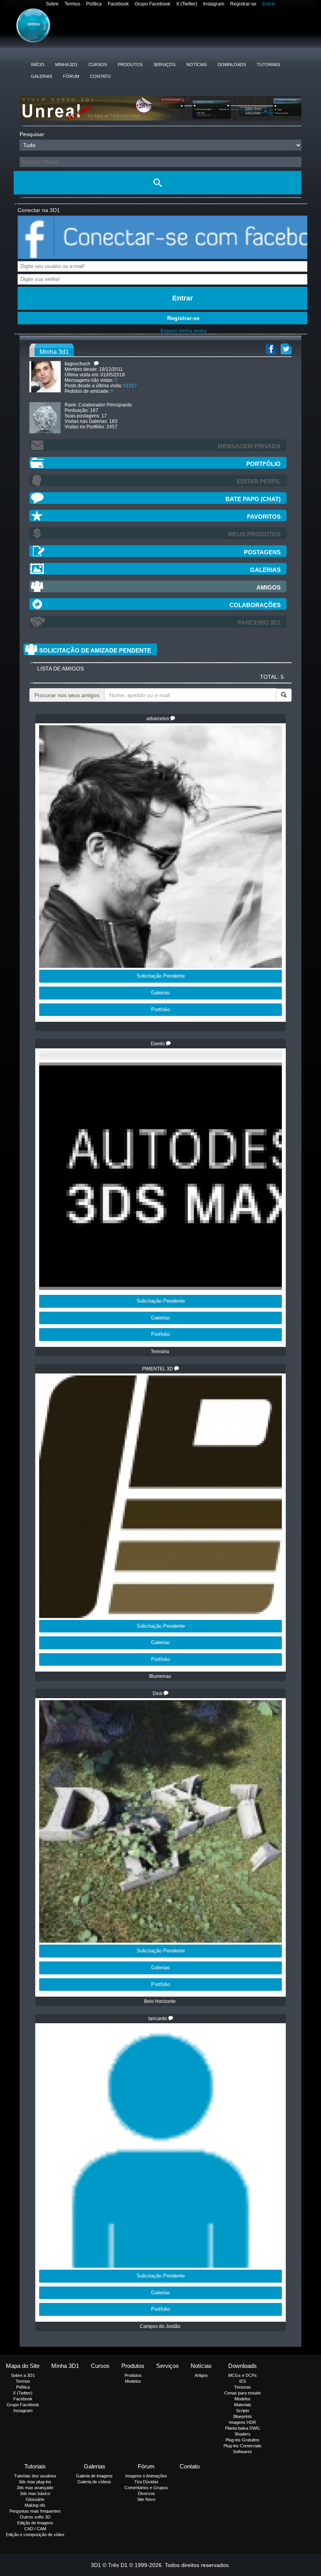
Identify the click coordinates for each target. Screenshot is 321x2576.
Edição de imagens (35, 2523)
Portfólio (263, 464)
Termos (72, 4)
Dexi (158, 1693)
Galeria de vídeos (94, 2482)
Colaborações (255, 605)
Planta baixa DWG (243, 2428)
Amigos (269, 587)
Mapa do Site (23, 2366)
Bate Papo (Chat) (253, 499)
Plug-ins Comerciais (243, 2446)
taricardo (158, 2019)
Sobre (52, 4)
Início (38, 65)
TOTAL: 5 (272, 677)
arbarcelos (158, 719)
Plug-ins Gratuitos (243, 2440)
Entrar (269, 4)
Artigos (201, 2375)
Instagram (214, 4)
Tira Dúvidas (146, 2482)
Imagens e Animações (146, 2476)
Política (94, 4)
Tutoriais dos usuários (35, 2476)
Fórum (71, 76)
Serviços (164, 65)
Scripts (243, 2411)
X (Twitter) (187, 4)
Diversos (146, 2493)
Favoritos (264, 517)
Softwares (243, 2452)
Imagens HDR (243, 2422)
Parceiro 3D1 (259, 623)
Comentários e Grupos (146, 2488)
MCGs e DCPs (243, 2375)
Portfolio (160, 1009)
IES (243, 2381)
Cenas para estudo (243, 2393)
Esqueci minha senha (184, 331)
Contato (100, 76)
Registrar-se (243, 4)
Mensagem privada (249, 446)
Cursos (98, 65)
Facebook (118, 4)
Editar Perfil (259, 481)
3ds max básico (35, 2493)
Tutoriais (268, 65)
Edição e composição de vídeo (35, 2535)
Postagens (262, 552)
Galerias (41, 76)
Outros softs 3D (35, 2517)
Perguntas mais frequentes (35, 2511)
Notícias (197, 65)
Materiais (243, 2405)
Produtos (130, 65)
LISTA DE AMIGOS (60, 669)
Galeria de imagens (94, 2476)
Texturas (243, 2387)
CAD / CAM (35, 2529)
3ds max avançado (35, 2488)
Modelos (133, 2381)
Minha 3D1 (66, 65)
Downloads (232, 65)
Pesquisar (32, 134)
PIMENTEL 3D (158, 1369)
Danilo (158, 1044)
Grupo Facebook (152, 4)
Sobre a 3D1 (23, 2375)
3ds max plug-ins (35, 2482)
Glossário (35, 2499)
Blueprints (243, 2416)
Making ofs (35, 2505)
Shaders (243, 2434)
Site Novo (146, 2499)
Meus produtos (254, 534)
